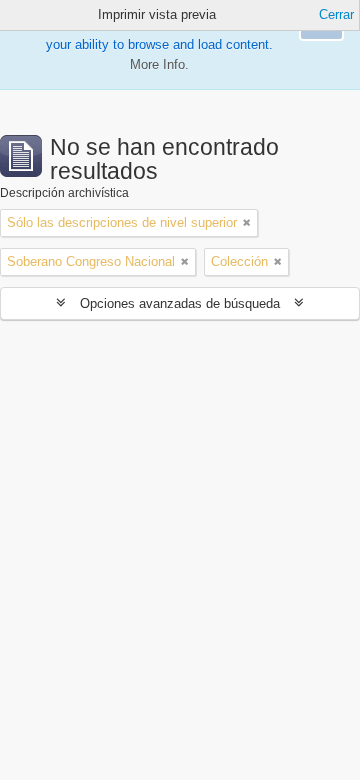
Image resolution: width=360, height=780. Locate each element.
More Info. (159, 64)
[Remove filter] (247, 223)
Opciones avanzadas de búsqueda (180, 303)
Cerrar (336, 14)
